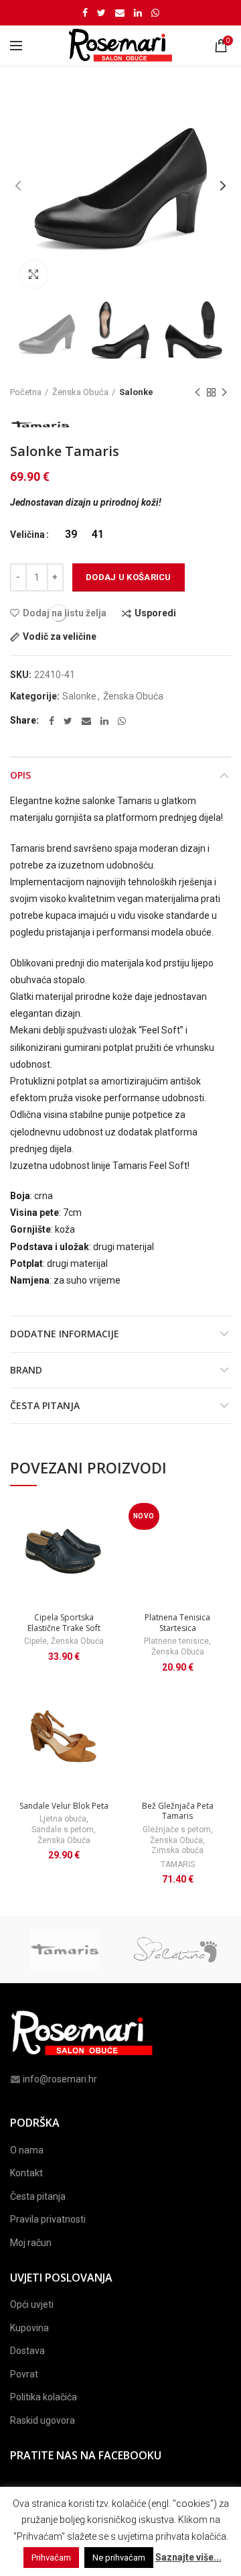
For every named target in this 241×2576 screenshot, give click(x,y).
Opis (20, 775)
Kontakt (26, 2173)
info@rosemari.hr (60, 2079)
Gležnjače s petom (177, 1830)
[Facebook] (85, 13)
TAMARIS (178, 1864)
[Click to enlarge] (33, 274)
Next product (224, 392)
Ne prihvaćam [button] (119, 2558)
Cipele (35, 1641)
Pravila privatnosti (48, 2219)
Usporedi (155, 613)
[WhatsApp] (155, 13)
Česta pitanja (45, 1405)
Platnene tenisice (176, 1641)
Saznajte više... (188, 2557)
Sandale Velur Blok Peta (64, 1806)
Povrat (24, 2374)
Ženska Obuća (80, 392)
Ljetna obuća (63, 1819)
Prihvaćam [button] (51, 2558)
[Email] (120, 13)
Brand (26, 1370)
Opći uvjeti (32, 2304)
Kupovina (29, 2328)
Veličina (27, 535)
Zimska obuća (177, 1850)
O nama (27, 2150)
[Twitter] (101, 13)
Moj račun (31, 2243)
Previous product (197, 392)
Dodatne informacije (65, 1334)
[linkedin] (138, 13)
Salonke (136, 392)
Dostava (27, 2351)
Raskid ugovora (43, 2420)
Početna (26, 392)
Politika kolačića (44, 2397)
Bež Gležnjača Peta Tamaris (178, 1811)
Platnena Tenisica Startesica (177, 1623)
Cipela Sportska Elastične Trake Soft (64, 1623)
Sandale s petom (63, 1830)
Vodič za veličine (60, 637)
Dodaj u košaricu (129, 577)
